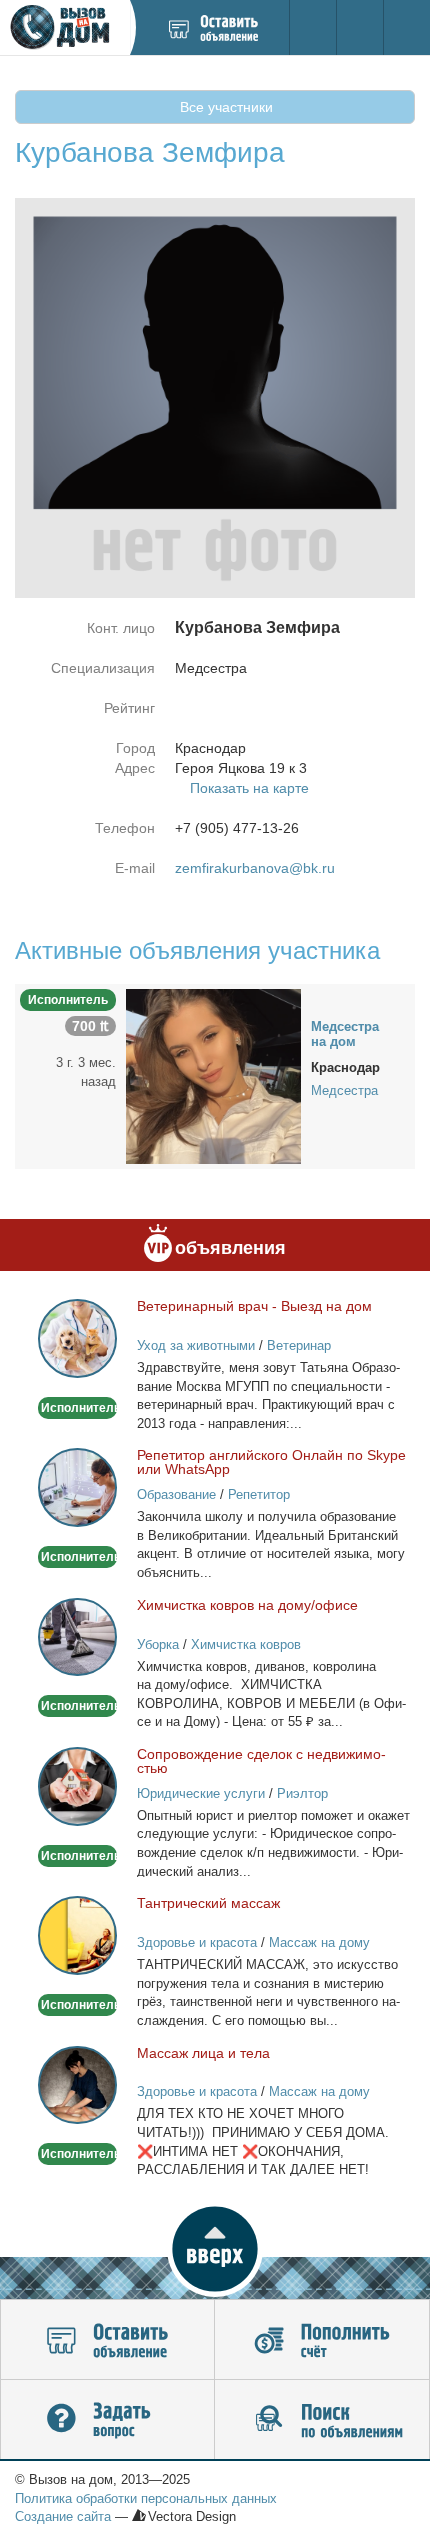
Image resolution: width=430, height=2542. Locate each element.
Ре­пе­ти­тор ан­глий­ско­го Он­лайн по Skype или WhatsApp (271, 1462)
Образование (176, 1494)
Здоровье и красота (197, 1942)
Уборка (158, 1644)
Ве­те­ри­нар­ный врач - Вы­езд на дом (254, 1306)
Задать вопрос (107, 2420)
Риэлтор (302, 1793)
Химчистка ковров (246, 1644)
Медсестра (344, 1090)
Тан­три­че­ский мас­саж (208, 1903)
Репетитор (259, 1494)
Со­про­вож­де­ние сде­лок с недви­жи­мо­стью (261, 1761)
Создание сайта (63, 2516)
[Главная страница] (64, 27)
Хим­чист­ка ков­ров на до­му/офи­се (247, 1605)
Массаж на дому (319, 1942)
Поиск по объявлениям (322, 2420)
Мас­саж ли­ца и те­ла (203, 2053)
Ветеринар (299, 1345)
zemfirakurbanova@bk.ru (255, 868)
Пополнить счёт (322, 2340)
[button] (215, 2249)
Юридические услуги (201, 1793)
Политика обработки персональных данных (146, 2498)
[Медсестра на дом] (213, 1075)
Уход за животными (196, 1345)
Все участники (224, 107)
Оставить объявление (107, 2340)
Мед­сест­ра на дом (345, 1034)
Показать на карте (249, 788)
